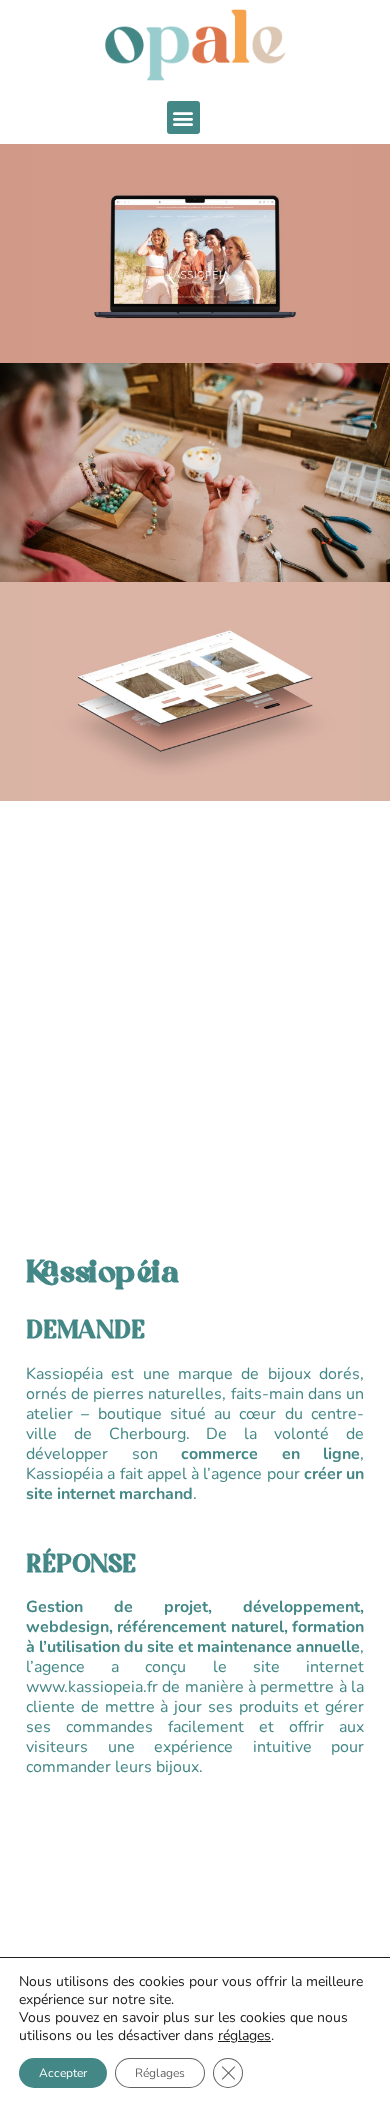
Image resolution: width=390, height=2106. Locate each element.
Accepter (63, 2073)
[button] (183, 117)
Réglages (160, 2073)
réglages (244, 2036)
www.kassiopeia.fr (92, 1688)
